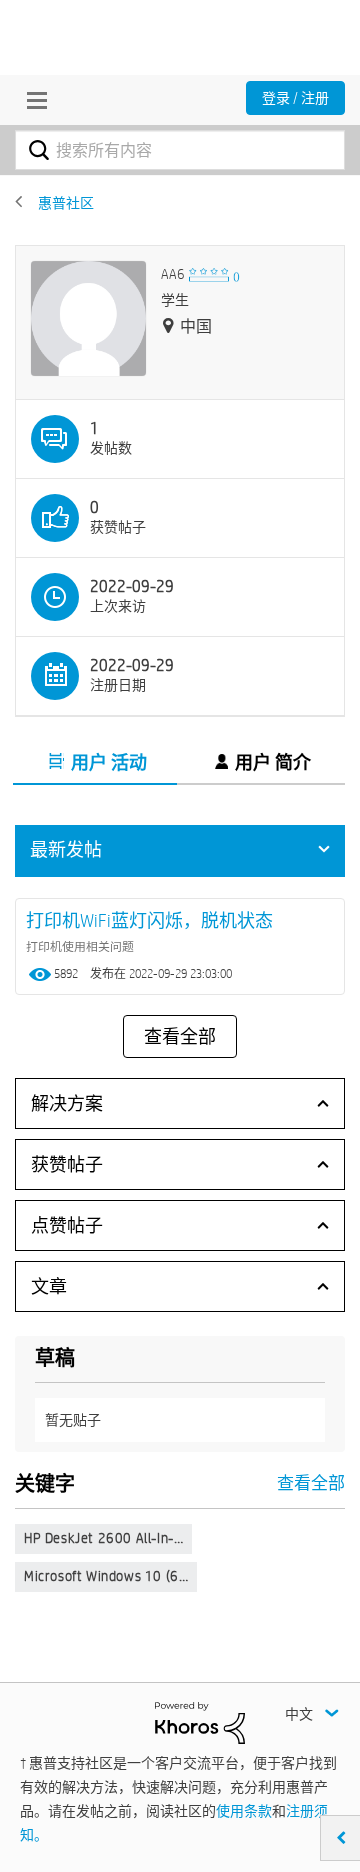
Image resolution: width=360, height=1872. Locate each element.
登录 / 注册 (295, 98)
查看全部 (180, 1037)
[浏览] (32, 100)
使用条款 (244, 1811)
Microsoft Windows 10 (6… (106, 1576)
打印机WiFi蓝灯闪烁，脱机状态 (149, 920)
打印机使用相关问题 (80, 946)
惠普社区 (66, 203)
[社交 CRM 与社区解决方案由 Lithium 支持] (200, 1722)
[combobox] (180, 150)
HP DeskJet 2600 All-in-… (103, 1538)
